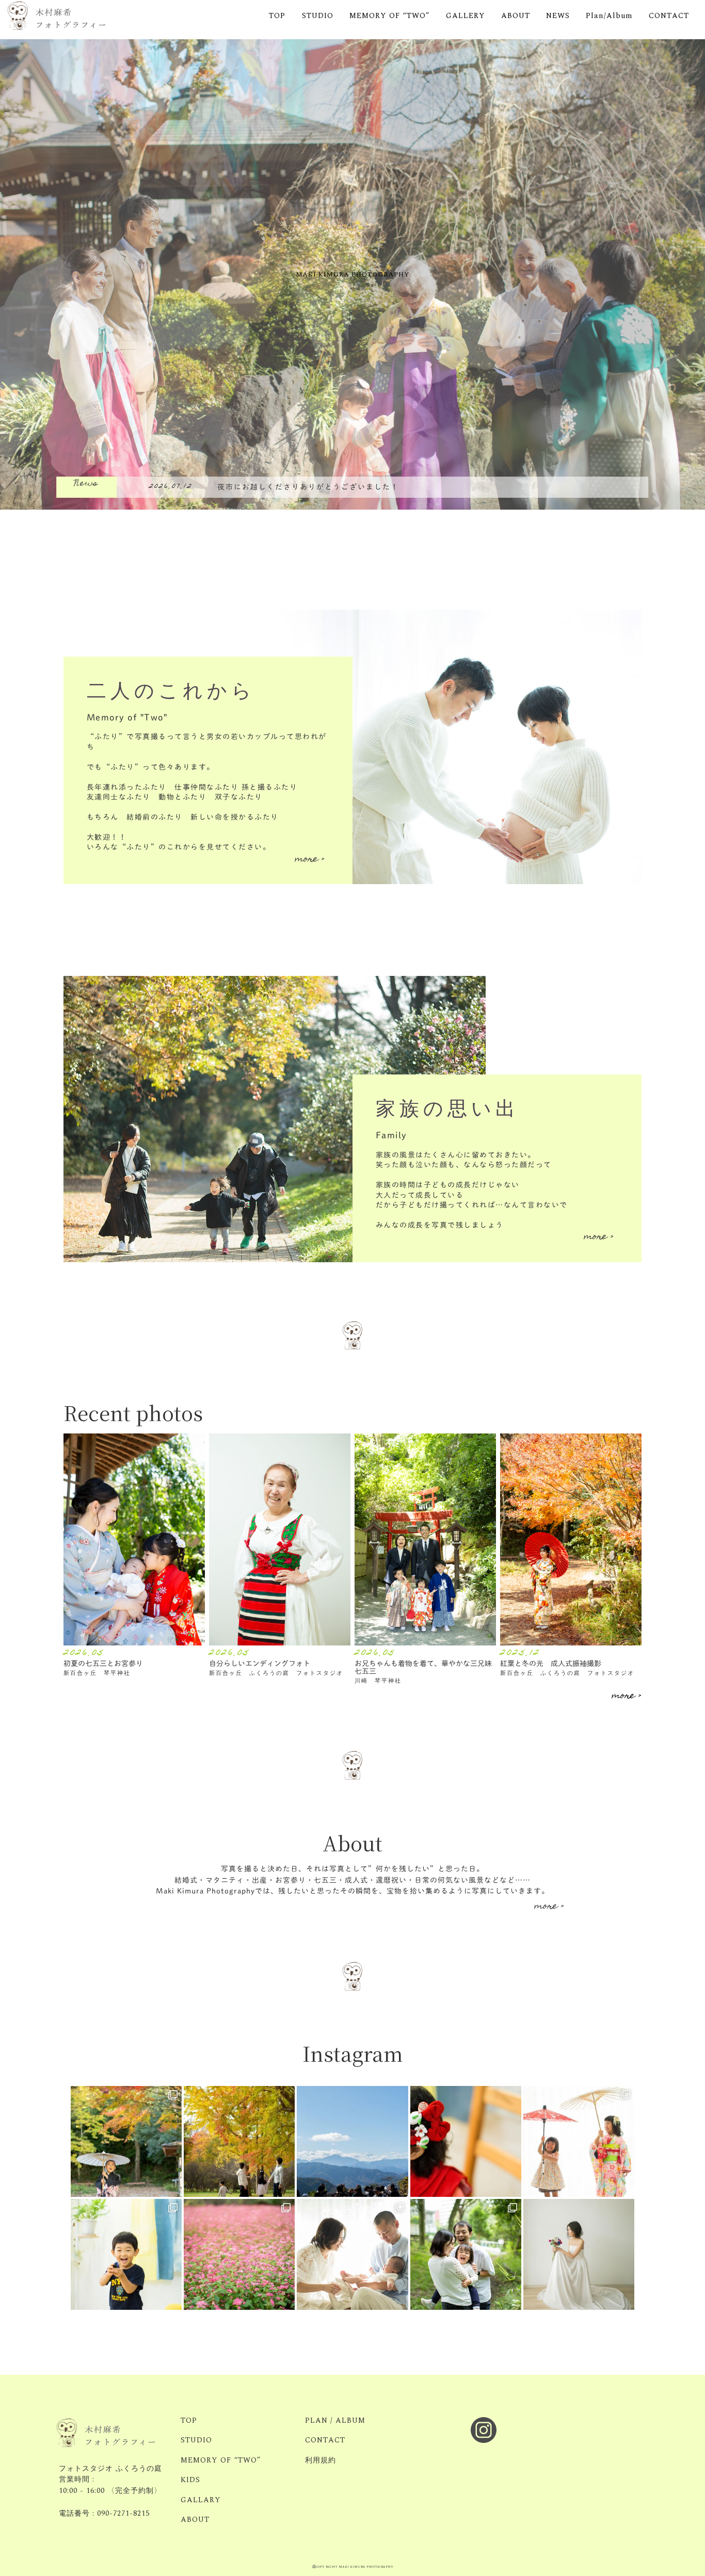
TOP (277, 16)
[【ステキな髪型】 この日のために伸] (126, 2141)
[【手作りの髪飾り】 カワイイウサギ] (466, 2141)
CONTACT (669, 16)
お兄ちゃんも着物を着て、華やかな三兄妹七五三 (423, 1667)
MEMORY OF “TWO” (390, 16)
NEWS (558, 16)
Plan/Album (609, 16)
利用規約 (321, 2460)
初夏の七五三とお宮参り (103, 1663)
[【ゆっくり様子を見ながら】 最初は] (466, 2254)
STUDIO (318, 16)
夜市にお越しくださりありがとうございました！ (308, 487)
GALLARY (201, 2500)
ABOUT (516, 16)
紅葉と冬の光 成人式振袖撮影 (551, 1663)
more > (310, 860)
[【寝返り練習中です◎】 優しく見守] (352, 2254)
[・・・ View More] (134, 1540)
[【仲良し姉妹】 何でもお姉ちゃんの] (579, 2141)
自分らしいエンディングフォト (260, 1663)
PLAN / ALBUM (335, 2421)
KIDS (190, 2480)
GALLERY (466, 16)
